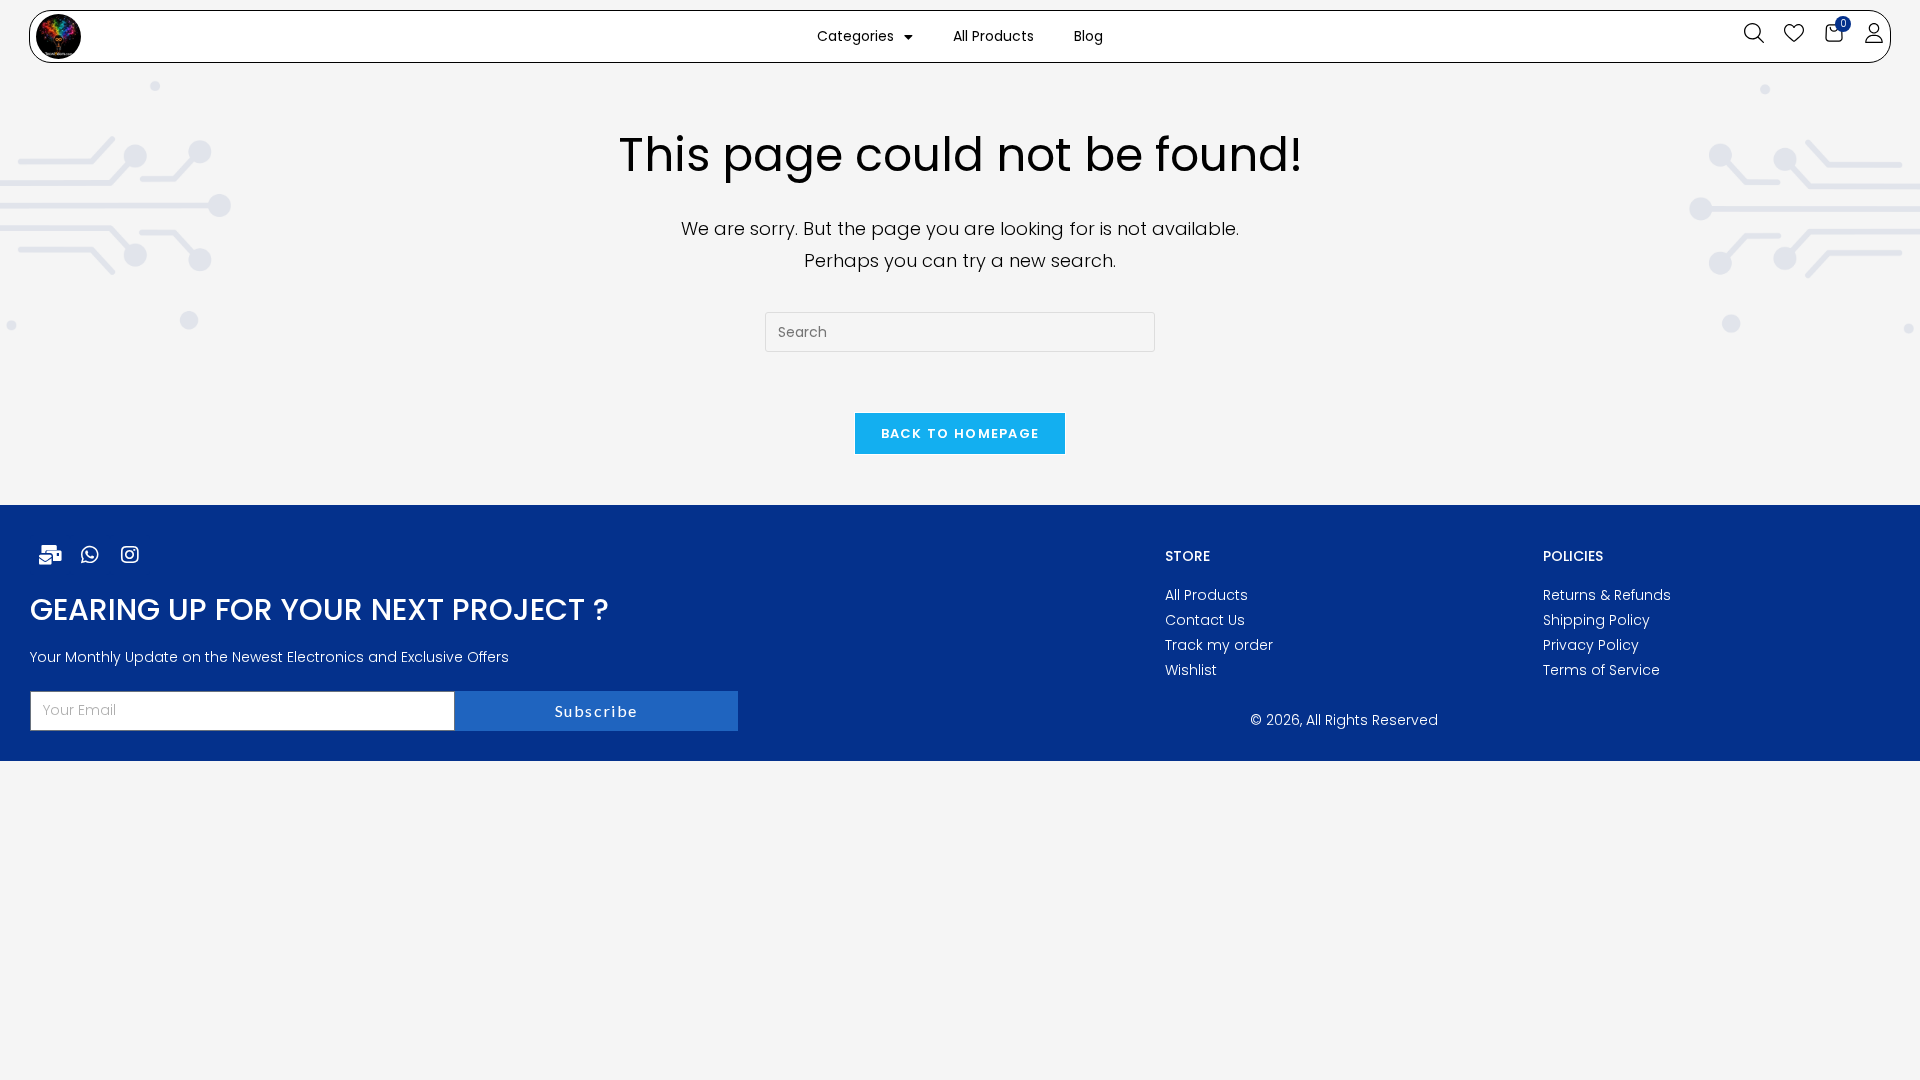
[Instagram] (130, 555)
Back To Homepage (960, 433)
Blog (1088, 36)
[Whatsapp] (90, 555)
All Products (993, 36)
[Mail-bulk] (50, 555)
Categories (855, 36)
